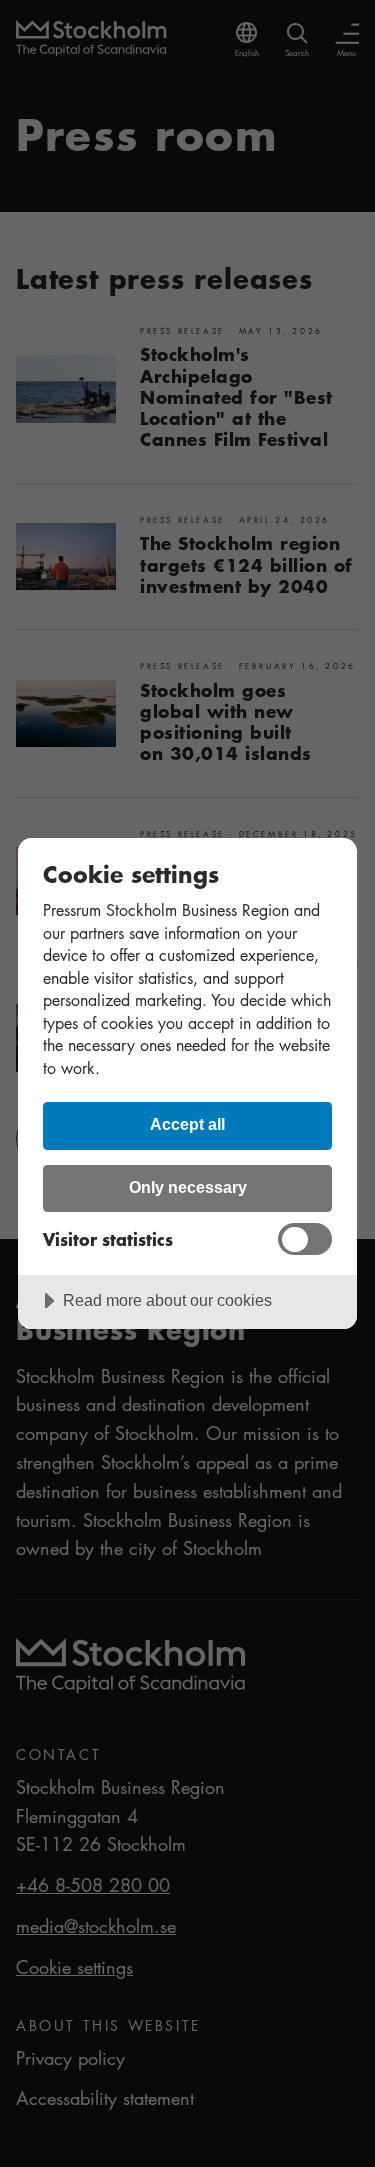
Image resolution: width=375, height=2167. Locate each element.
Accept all (187, 1124)
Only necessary (188, 1187)
